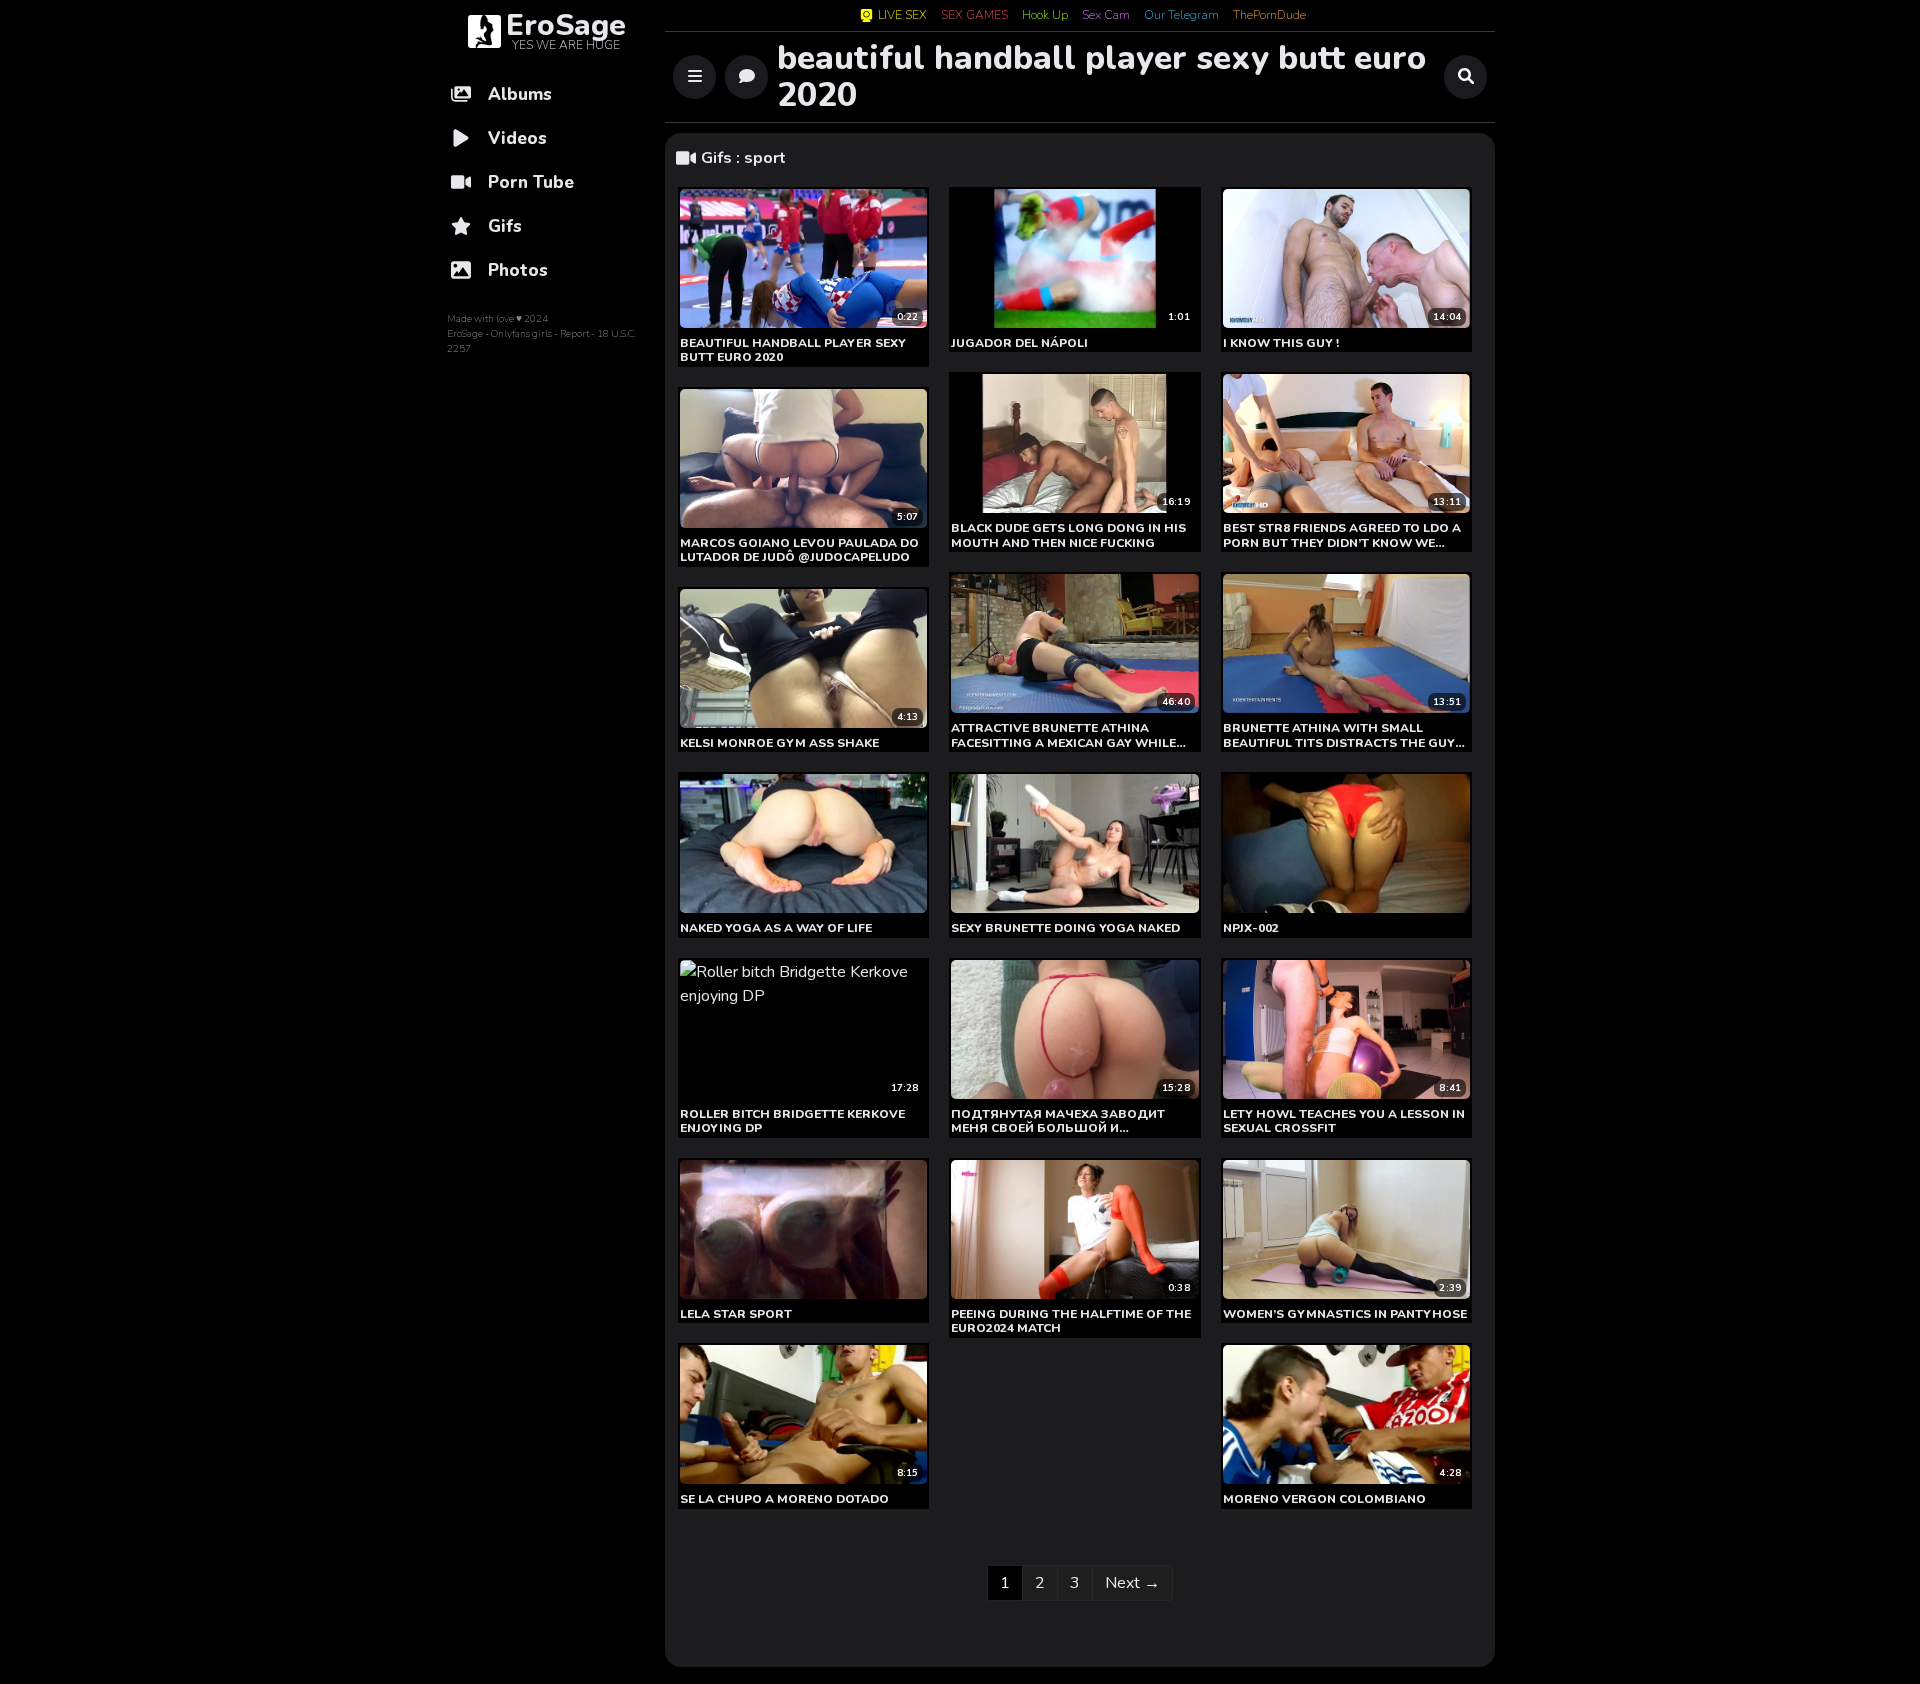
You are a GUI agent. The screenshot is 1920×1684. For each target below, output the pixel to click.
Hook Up (1045, 16)
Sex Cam (1106, 16)
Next (1132, 1583)
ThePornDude (1269, 16)
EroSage (465, 334)
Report (574, 334)
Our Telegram (1181, 16)
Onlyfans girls (521, 334)
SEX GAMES (974, 16)
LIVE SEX (902, 15)
